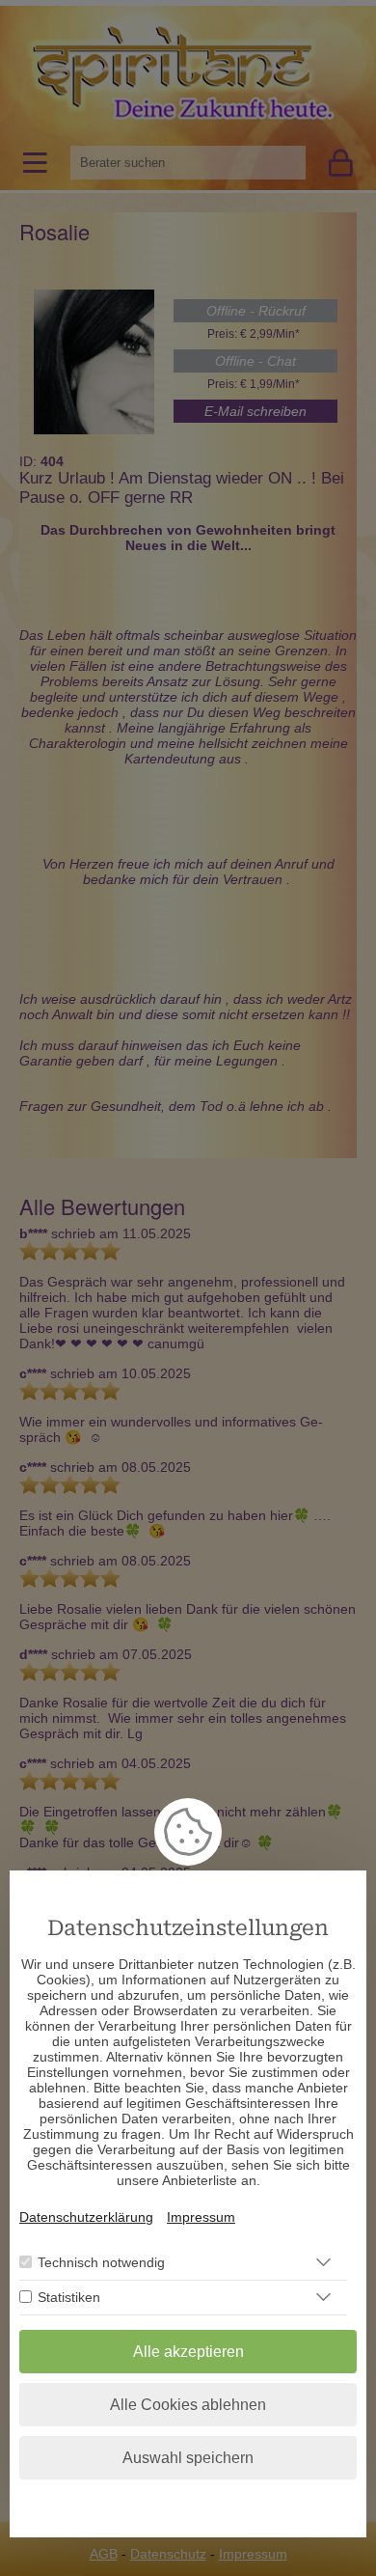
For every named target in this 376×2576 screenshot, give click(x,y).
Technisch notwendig (101, 2262)
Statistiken (69, 2297)
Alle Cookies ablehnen (188, 2405)
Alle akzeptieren (188, 2352)
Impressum (201, 2217)
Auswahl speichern (188, 2458)
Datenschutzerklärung (86, 2217)
